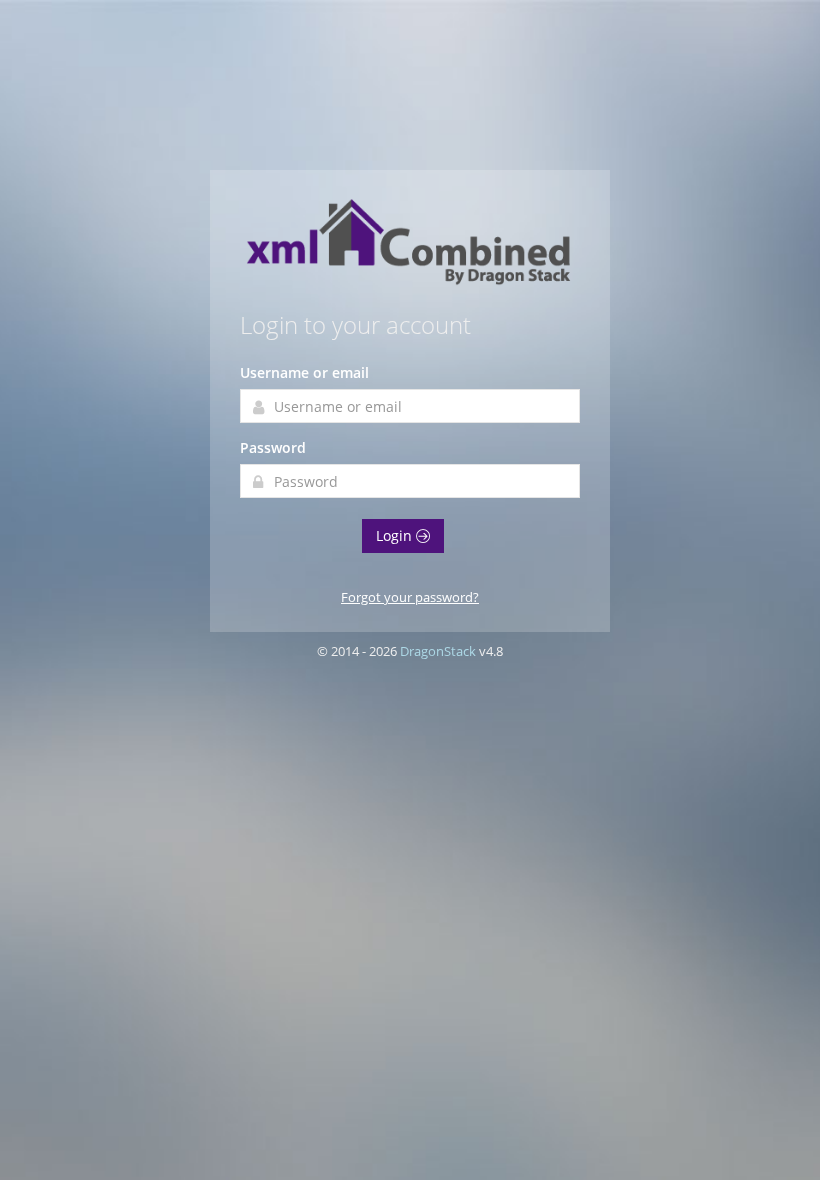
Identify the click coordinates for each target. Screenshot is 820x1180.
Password (273, 447)
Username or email (304, 372)
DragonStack (438, 651)
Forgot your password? (410, 597)
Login (396, 535)
